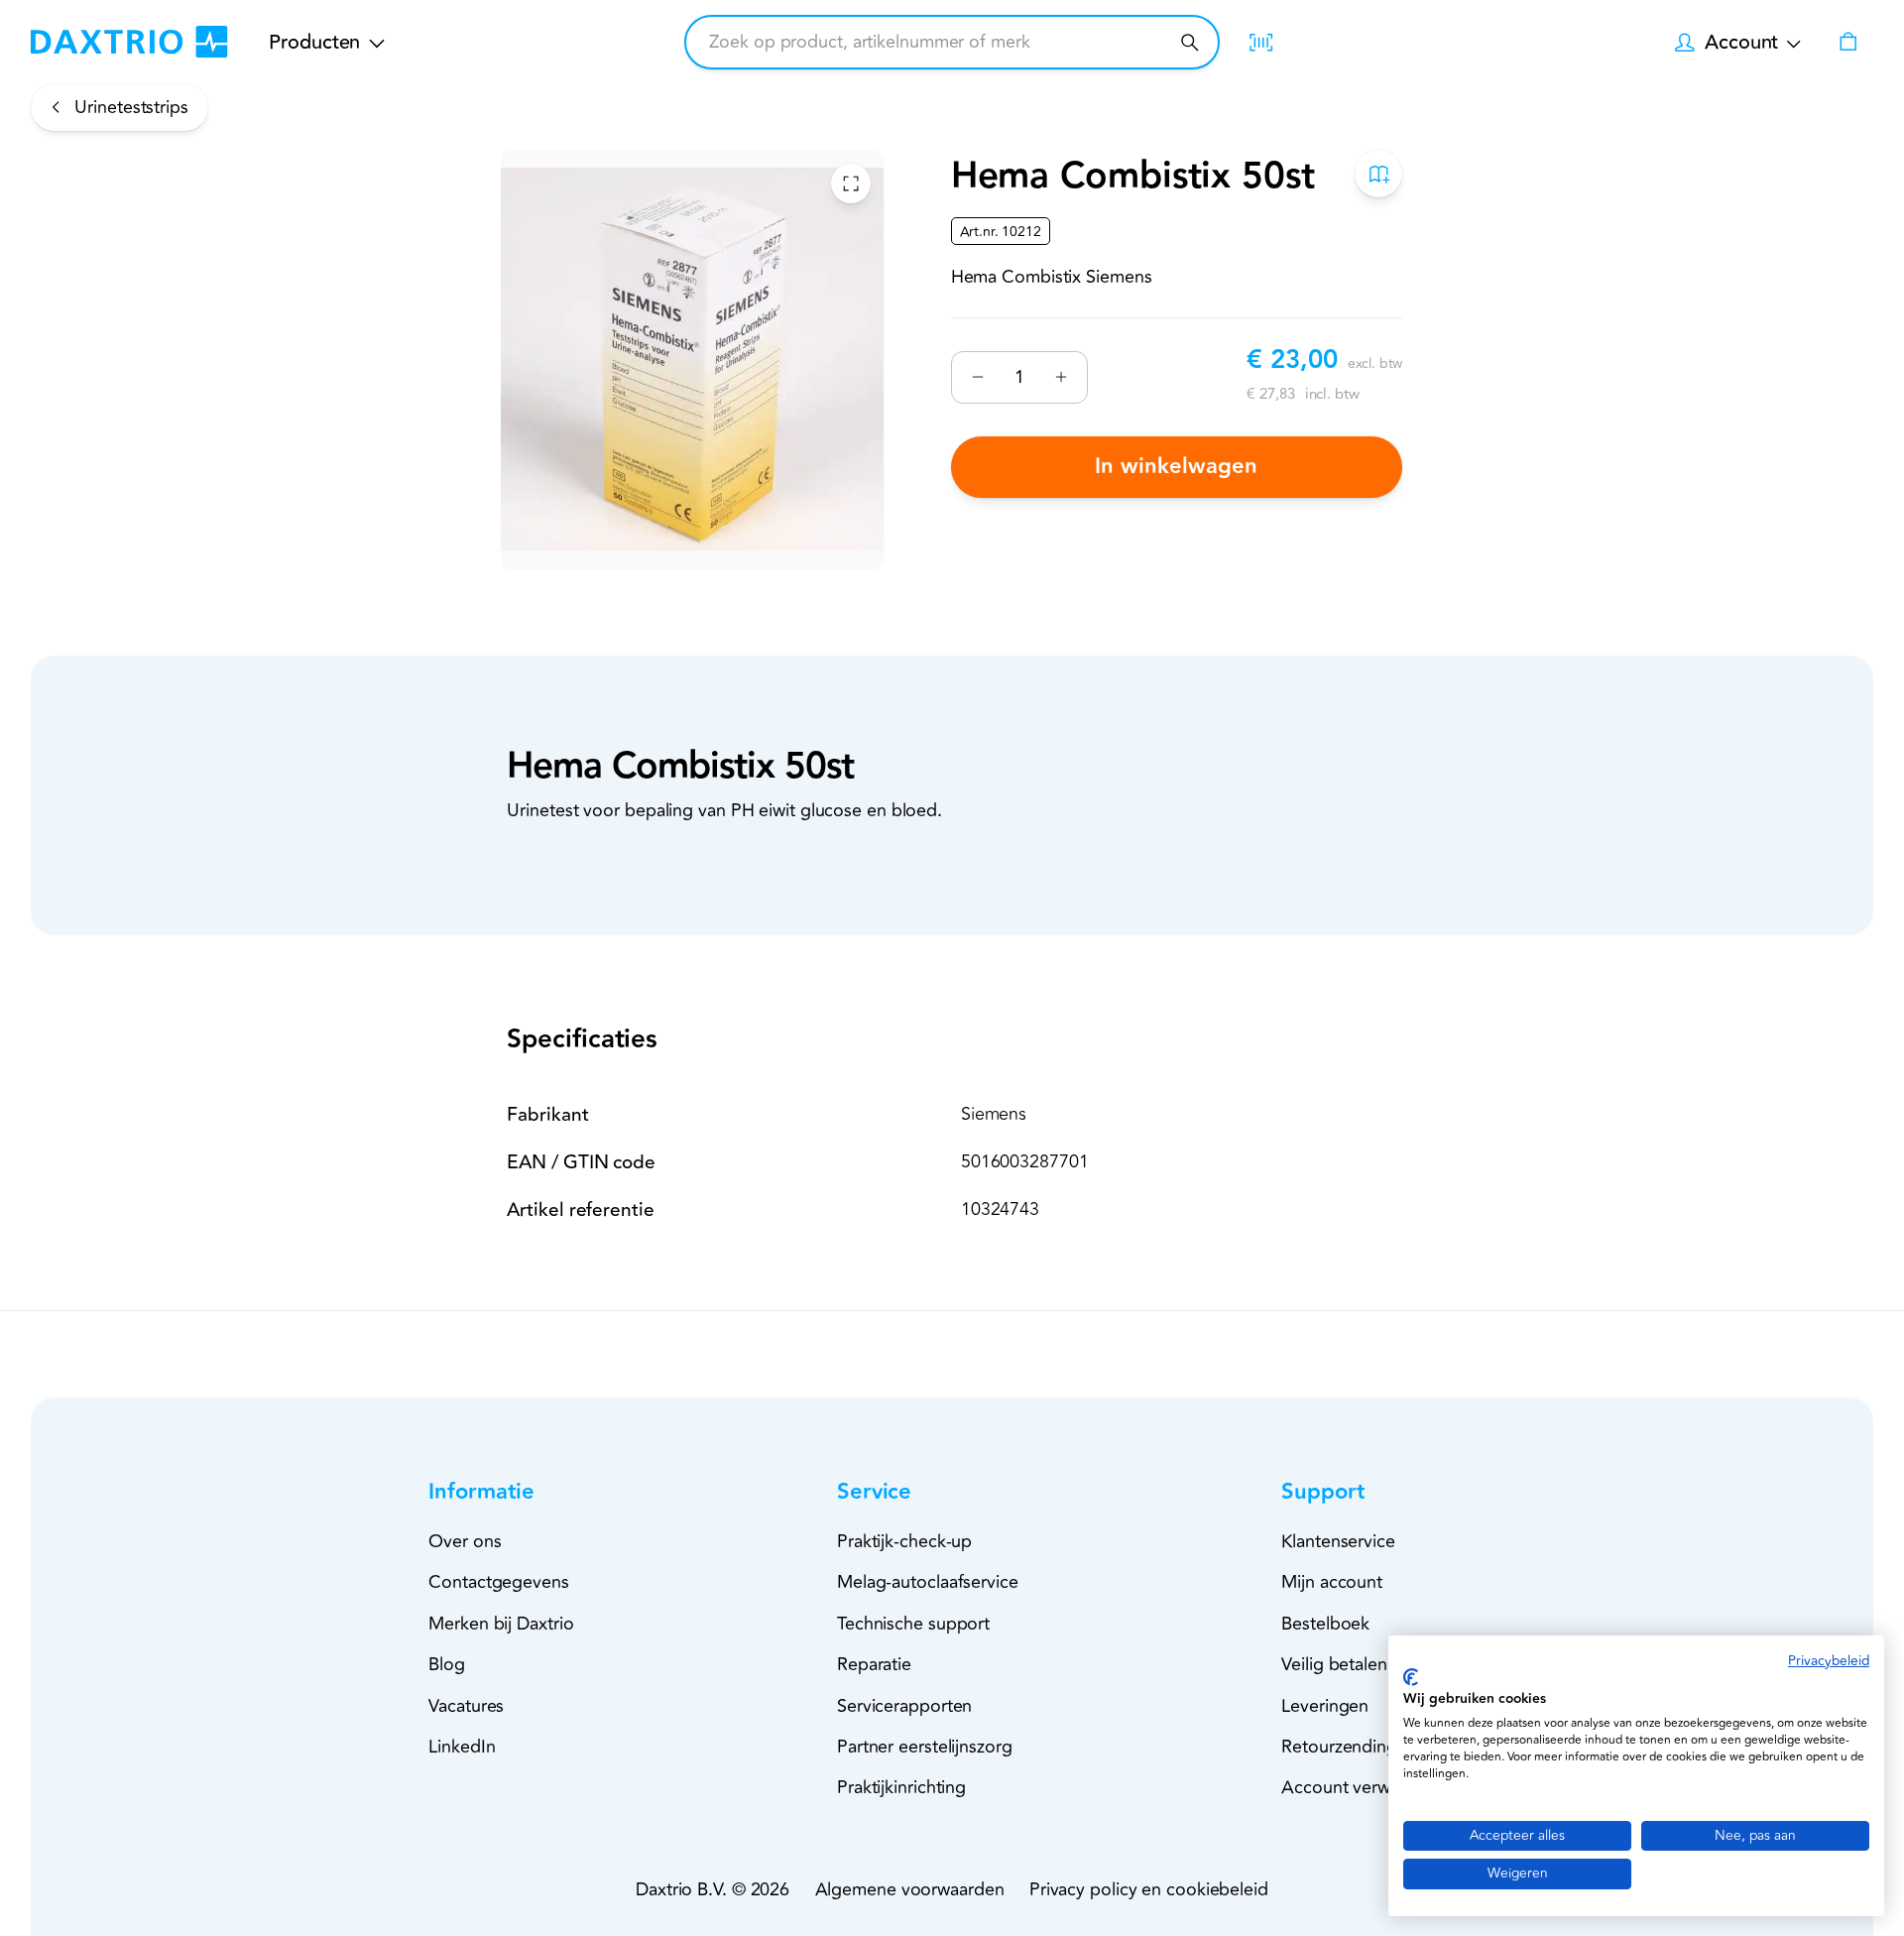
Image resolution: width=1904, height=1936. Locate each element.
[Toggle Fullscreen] (851, 183)
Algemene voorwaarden (910, 1889)
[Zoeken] (1190, 42)
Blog (447, 1664)
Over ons (465, 1541)
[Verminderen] (978, 377)
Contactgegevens (499, 1582)
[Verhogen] (1061, 377)
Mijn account (1332, 1582)
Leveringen (1325, 1706)
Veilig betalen (1334, 1664)
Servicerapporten (904, 1706)
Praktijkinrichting (901, 1787)
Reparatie (874, 1664)
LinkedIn (462, 1747)
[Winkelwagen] (1847, 42)
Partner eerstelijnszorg (925, 1747)
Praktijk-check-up (904, 1541)
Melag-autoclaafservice (928, 1582)
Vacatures (466, 1706)
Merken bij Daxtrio (501, 1624)
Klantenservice (1338, 1541)
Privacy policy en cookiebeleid (1149, 1889)
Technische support (913, 1624)
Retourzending (1339, 1747)
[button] (517, 1492)
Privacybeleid (1829, 1661)
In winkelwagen (1177, 467)
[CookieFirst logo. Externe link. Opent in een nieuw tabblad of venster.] (1411, 1677)
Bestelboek (1325, 1624)
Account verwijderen (1363, 1787)
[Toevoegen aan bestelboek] (1379, 174)
